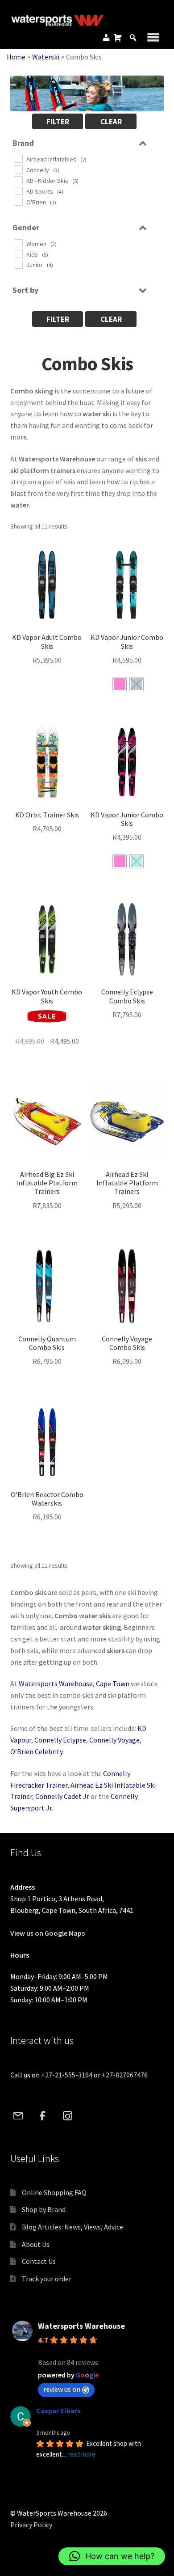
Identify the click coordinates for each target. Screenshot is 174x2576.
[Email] (18, 2115)
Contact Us (39, 2261)
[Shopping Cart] (118, 38)
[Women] (18, 243)
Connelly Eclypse (60, 1740)
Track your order (47, 2279)
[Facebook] (43, 2115)
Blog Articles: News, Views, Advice (72, 2227)
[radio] (120, 684)
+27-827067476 (125, 2075)
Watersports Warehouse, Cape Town (74, 1683)
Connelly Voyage (114, 1740)
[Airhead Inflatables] (18, 158)
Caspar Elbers (58, 2411)
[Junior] (18, 264)
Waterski (46, 57)
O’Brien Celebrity (36, 1751)
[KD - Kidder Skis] (18, 180)
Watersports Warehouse (81, 2326)
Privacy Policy (31, 2525)
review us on (62, 2389)
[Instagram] (67, 2115)
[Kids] (18, 254)
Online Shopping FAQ (54, 2192)
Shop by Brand (44, 2209)
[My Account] (106, 38)
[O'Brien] (18, 201)
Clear (111, 122)
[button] (112, 2556)
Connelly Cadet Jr (62, 1796)
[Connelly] (18, 169)
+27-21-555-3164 (67, 2075)
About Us (36, 2244)
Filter (58, 122)
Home (16, 57)
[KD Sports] (18, 190)
